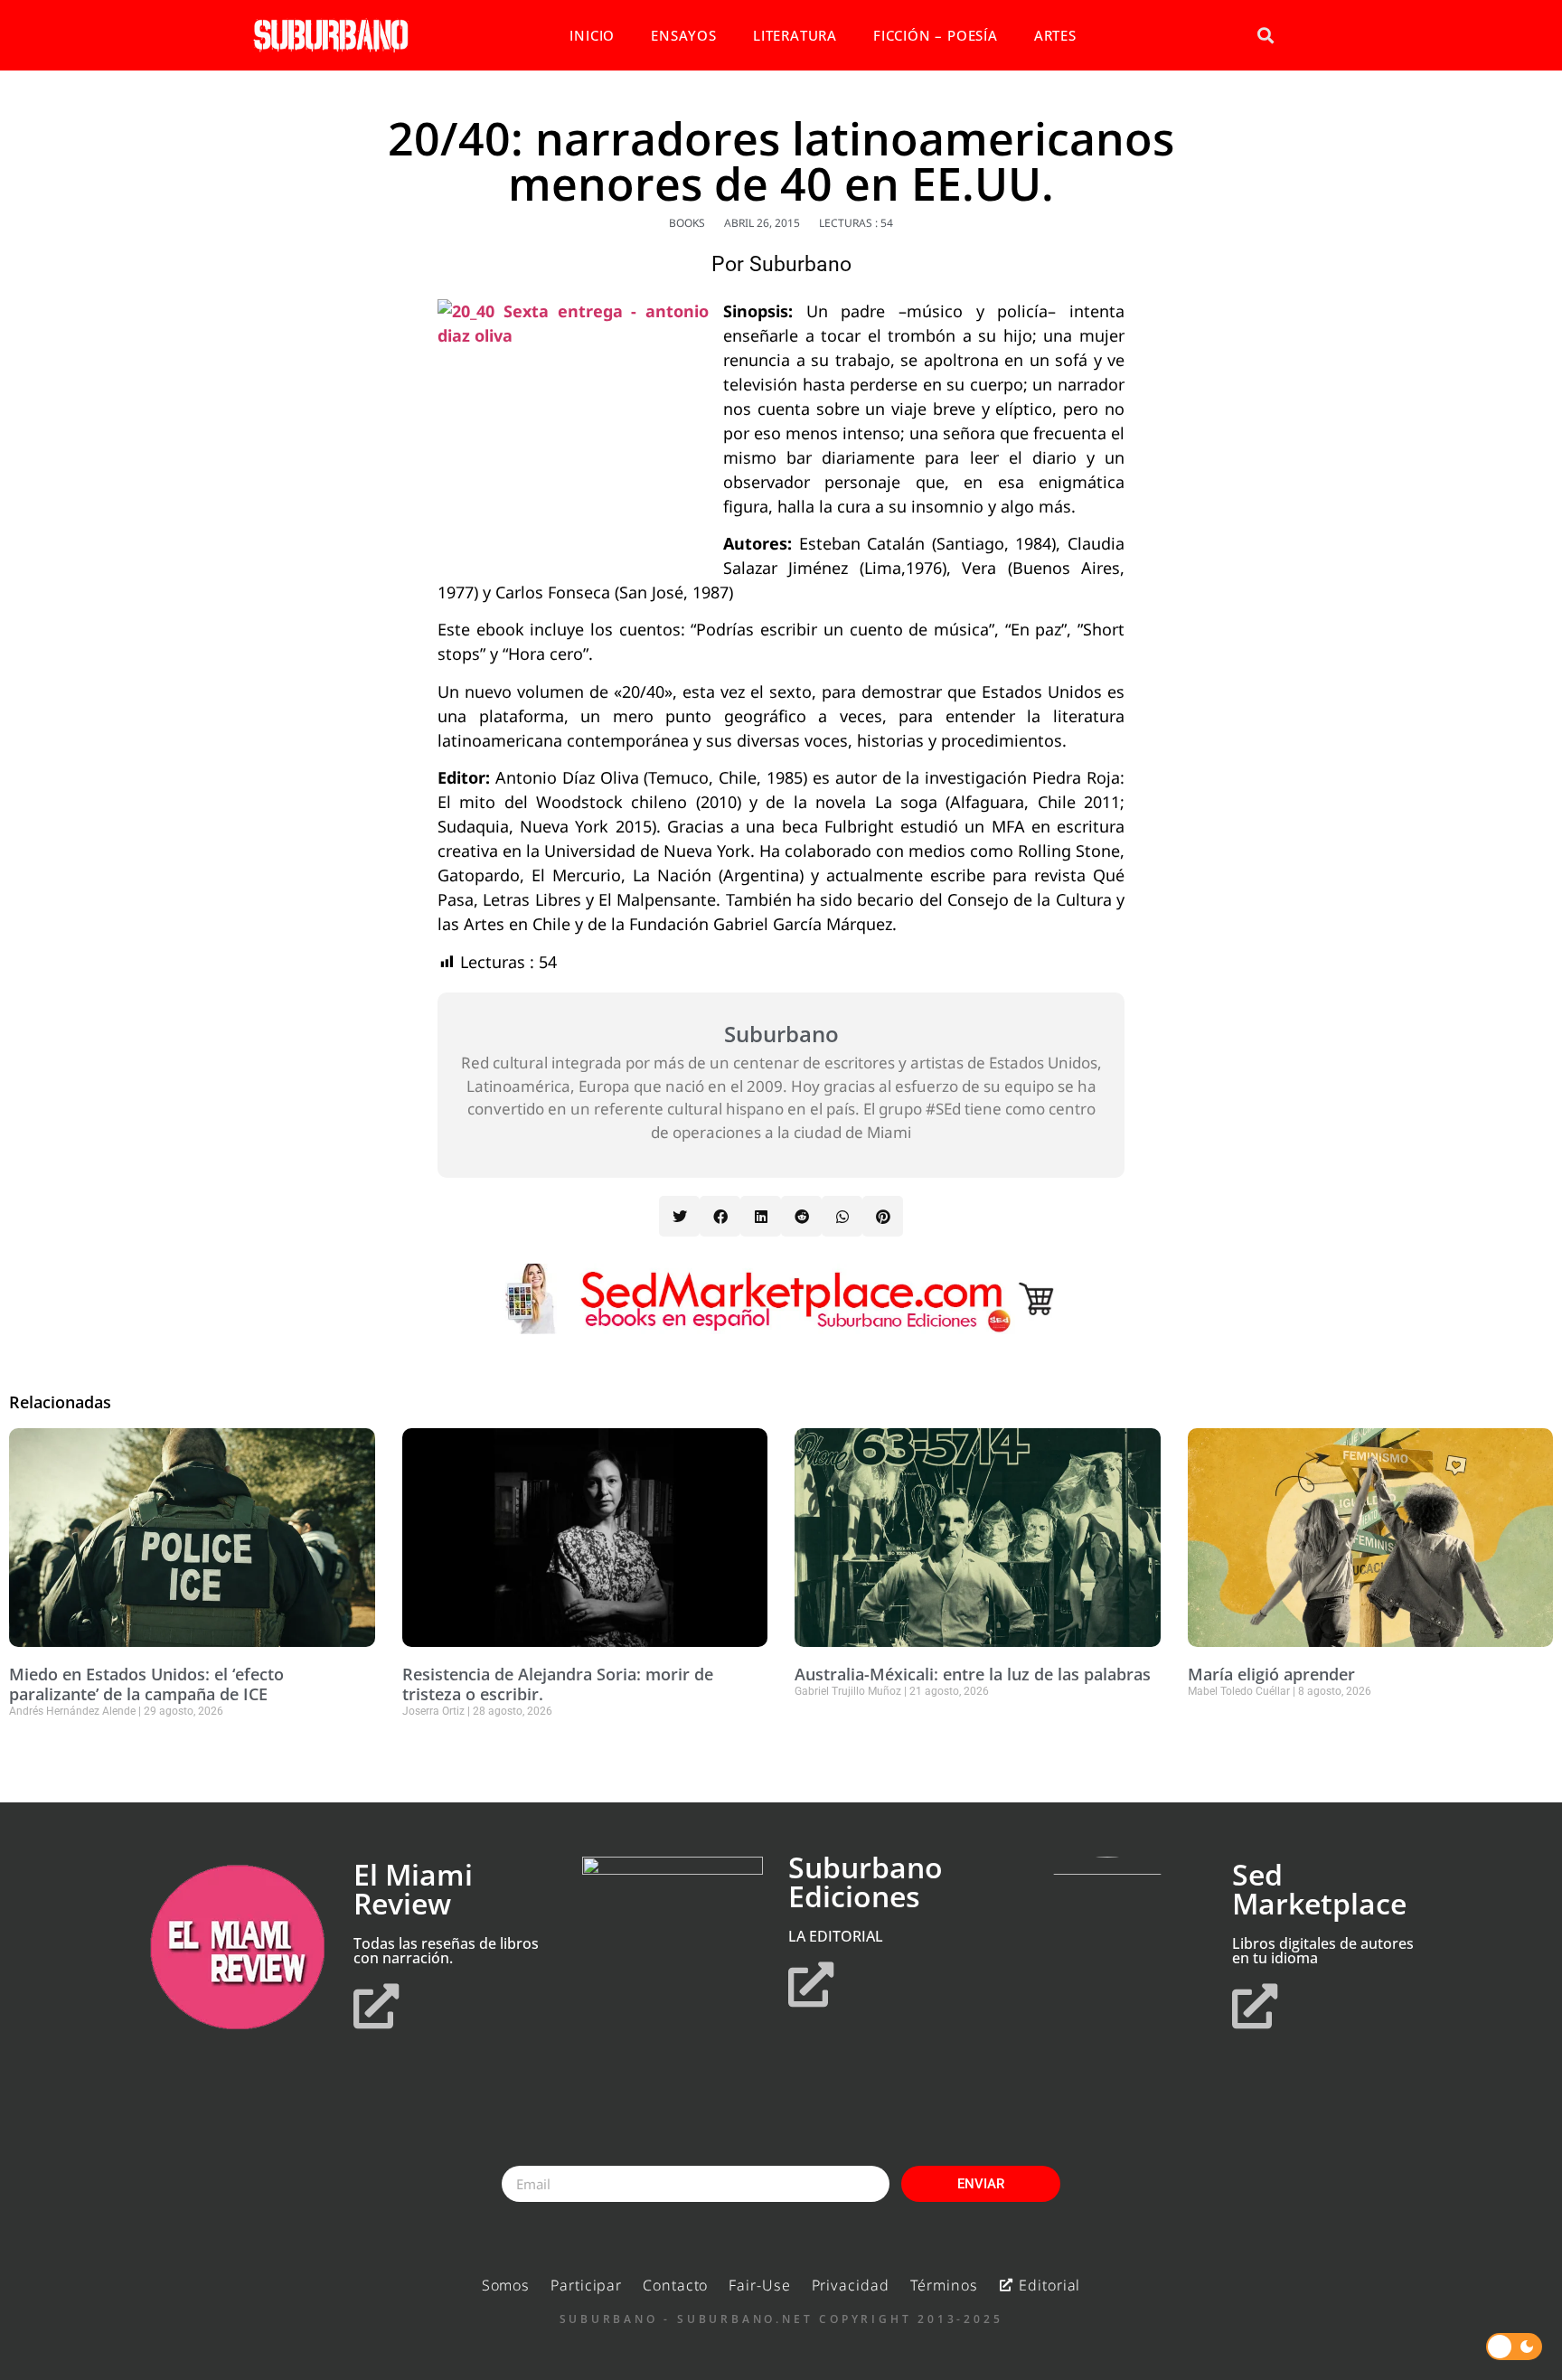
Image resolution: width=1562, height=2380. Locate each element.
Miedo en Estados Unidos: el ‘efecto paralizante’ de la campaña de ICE (146, 1684)
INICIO (592, 35)
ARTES (1055, 35)
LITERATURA (795, 35)
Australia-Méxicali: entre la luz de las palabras (973, 1674)
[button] (1265, 36)
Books (687, 223)
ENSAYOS (684, 35)
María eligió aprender (1271, 1674)
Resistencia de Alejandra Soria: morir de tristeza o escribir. (558, 1684)
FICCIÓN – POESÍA (936, 35)
